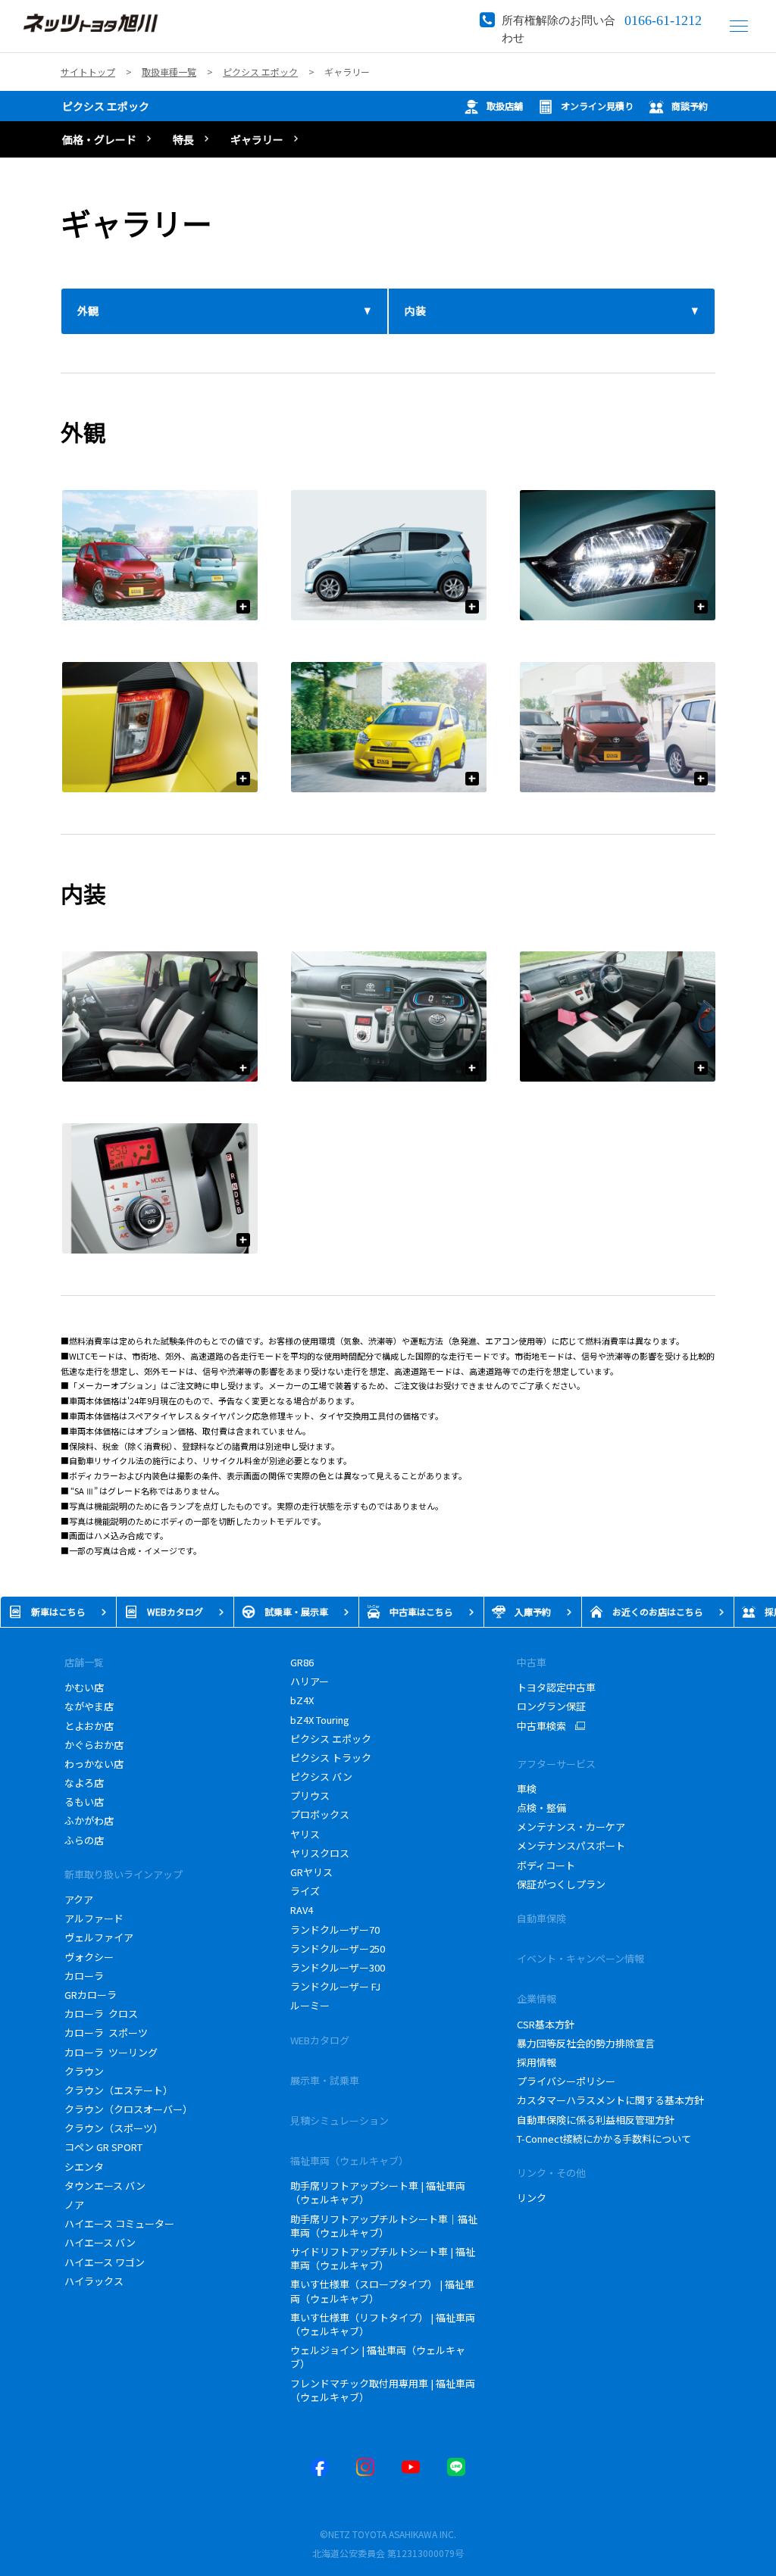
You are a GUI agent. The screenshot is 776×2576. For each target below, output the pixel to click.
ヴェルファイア (99, 1937)
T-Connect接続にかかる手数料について (604, 2139)
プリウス (310, 1795)
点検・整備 (541, 1808)
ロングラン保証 (551, 1706)
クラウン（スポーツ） (114, 2128)
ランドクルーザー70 (335, 1930)
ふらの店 (84, 1840)
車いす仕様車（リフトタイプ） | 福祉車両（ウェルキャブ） (383, 2324)
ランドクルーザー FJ (335, 1986)
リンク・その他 (551, 2173)
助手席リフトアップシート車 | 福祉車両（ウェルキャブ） (378, 2192)
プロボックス (320, 1814)
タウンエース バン (105, 2186)
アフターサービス (556, 1764)
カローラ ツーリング (111, 2052)
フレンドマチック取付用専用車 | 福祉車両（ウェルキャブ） (383, 2390)
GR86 (302, 1662)
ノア (74, 2204)
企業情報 (537, 1998)
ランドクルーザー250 (338, 1948)
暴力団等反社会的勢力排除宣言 (586, 2043)
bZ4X (302, 1700)
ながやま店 (89, 1706)
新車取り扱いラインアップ (124, 1874)
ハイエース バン (100, 2242)
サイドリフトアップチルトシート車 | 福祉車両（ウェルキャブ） (383, 2258)
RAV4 (302, 1910)
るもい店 (84, 1802)
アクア (79, 1899)
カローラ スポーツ (106, 2033)
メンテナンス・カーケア (571, 1827)
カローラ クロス (101, 2014)
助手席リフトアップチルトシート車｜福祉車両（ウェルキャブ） (384, 2226)
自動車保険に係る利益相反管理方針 (596, 2120)
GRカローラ (91, 1995)
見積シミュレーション (339, 2120)
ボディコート (546, 1865)
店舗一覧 (84, 1662)
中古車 (532, 1662)
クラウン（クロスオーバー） (128, 2109)
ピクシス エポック (106, 106)
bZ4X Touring (324, 1720)
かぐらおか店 (94, 1745)
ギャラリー (257, 139)
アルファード (94, 1918)
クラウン (84, 2071)
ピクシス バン (321, 1777)
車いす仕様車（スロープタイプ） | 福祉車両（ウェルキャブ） (382, 2291)
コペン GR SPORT (103, 2147)
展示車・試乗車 (325, 2080)
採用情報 (537, 2062)
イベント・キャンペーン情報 (580, 1958)
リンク (532, 2198)
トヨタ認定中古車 (556, 1687)
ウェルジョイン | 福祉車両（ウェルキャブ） (378, 2357)
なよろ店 (84, 1783)
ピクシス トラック (331, 1758)
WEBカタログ (320, 2040)
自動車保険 (541, 1918)
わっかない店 (94, 1764)
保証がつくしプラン (561, 1884)
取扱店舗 (505, 106)
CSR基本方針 (547, 2024)
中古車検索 (541, 1726)
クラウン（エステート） (119, 2090)
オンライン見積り (597, 106)
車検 (527, 1789)
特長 (183, 139)
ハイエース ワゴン (105, 2262)
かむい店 (84, 1687)
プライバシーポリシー (566, 2081)
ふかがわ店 (89, 1820)
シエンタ (84, 2167)
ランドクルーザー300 (338, 1967)
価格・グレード (99, 139)
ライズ (305, 1891)
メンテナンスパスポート (571, 1845)
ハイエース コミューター (119, 2223)
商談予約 (690, 106)
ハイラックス (96, 2281)
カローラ (84, 1976)
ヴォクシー (89, 1957)
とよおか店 (89, 1726)
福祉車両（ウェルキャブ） (349, 2161)
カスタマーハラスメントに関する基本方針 (610, 2100)
